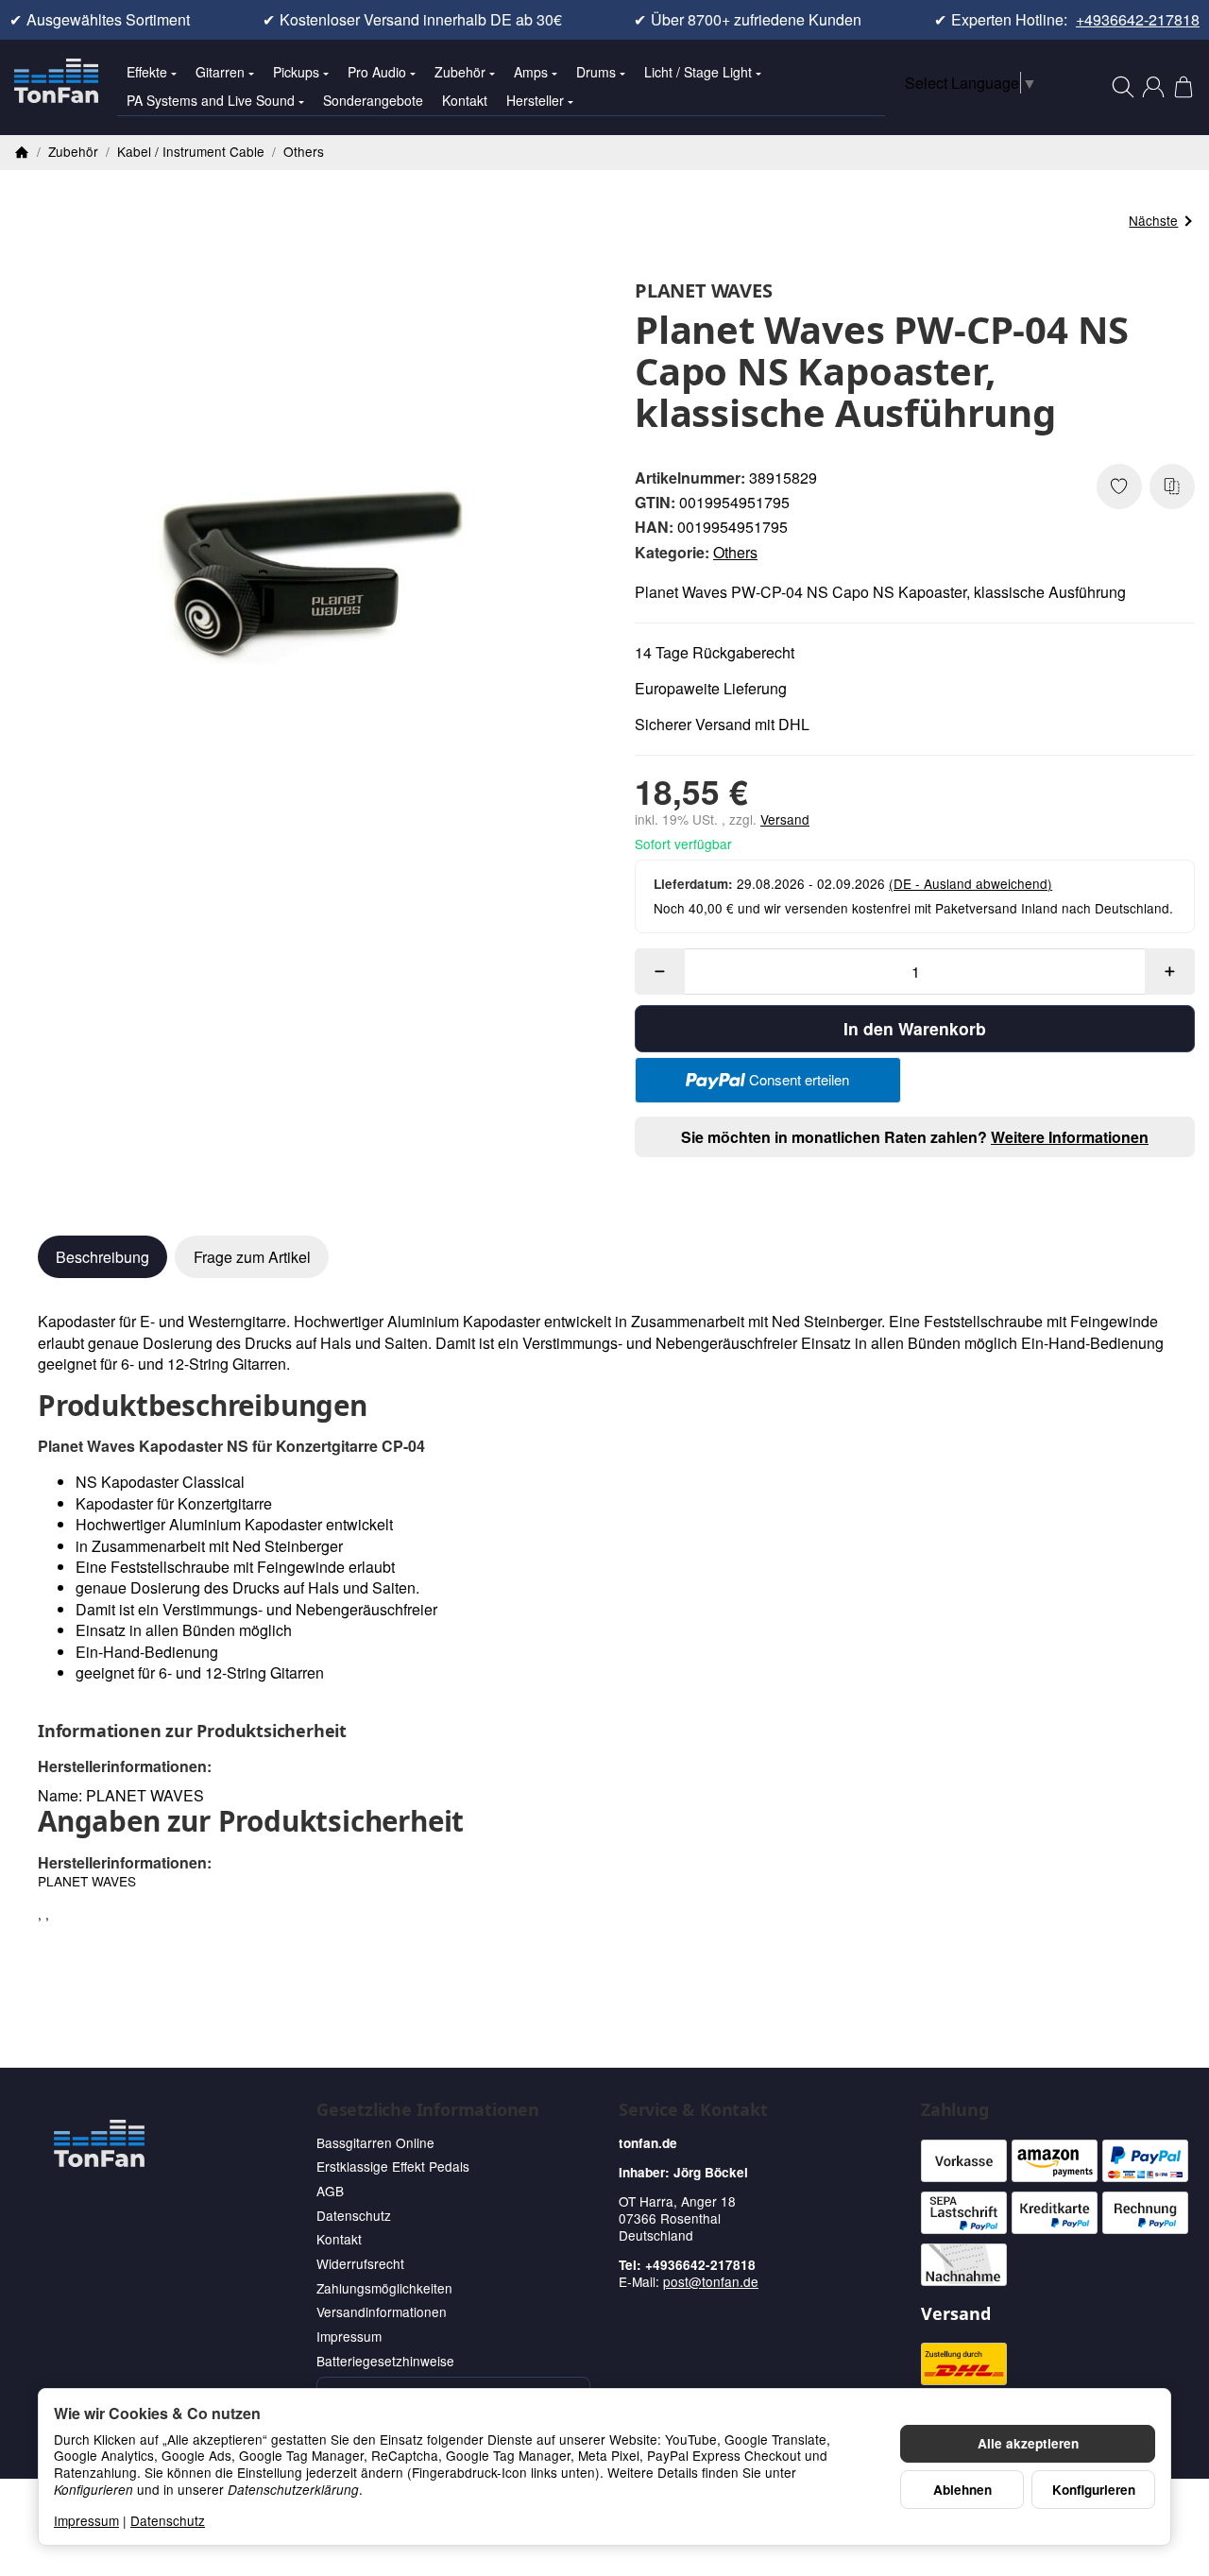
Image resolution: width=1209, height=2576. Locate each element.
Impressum (86, 2520)
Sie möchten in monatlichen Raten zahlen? (915, 1137)
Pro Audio (377, 72)
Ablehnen (962, 2490)
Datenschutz (168, 2520)
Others (735, 552)
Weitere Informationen (1070, 1137)
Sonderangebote (373, 100)
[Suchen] (1123, 87)
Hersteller (535, 100)
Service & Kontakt (693, 2110)
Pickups (296, 72)
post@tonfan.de (711, 2281)
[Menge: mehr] (1170, 972)
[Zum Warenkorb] (1183, 87)
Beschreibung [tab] (102, 1257)
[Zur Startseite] (56, 87)
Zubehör (460, 72)
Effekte (147, 72)
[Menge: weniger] (660, 972)
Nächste (1153, 220)
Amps (531, 72)
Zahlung (955, 2110)
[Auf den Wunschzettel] (1119, 486)
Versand (785, 819)
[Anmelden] (1153, 87)
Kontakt (465, 100)
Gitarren (220, 72)
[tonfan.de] (99, 2143)
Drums (596, 72)
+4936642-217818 (1138, 20)
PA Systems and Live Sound (211, 100)
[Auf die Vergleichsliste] (1172, 486)
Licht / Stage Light (698, 72)
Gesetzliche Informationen (428, 2110)
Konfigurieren (1094, 2490)
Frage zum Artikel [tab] (252, 1257)
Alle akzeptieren (1028, 2443)
